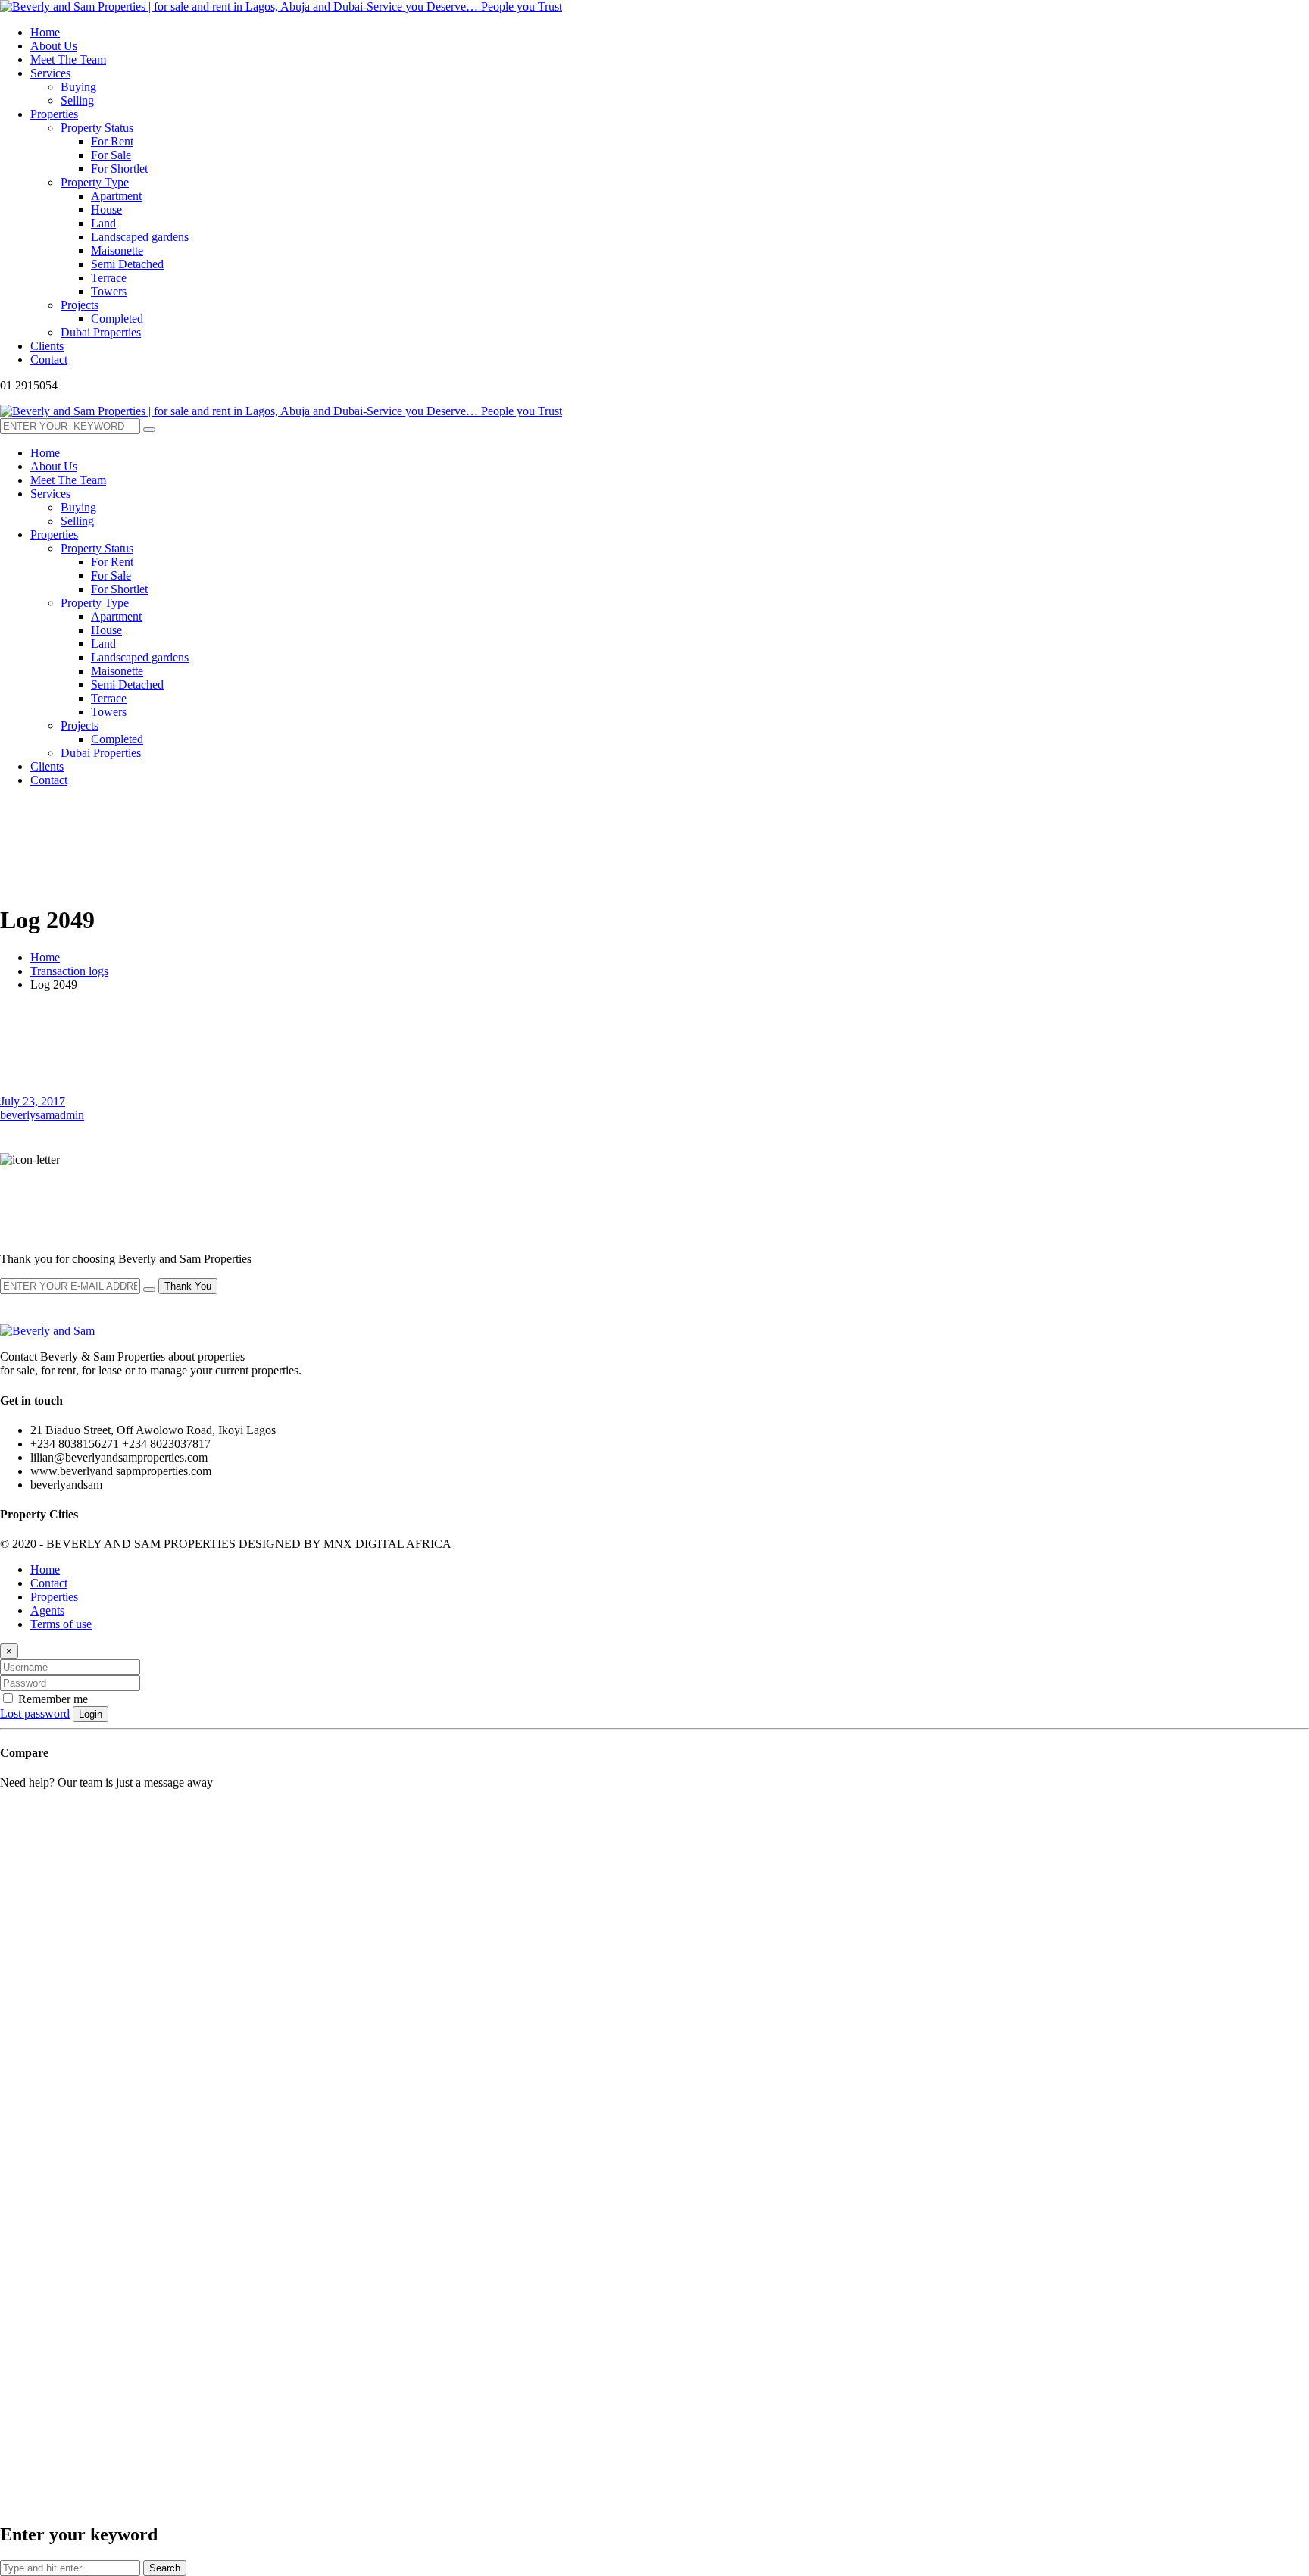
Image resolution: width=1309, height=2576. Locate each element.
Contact (49, 1583)
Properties (54, 1597)
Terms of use (61, 1624)
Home (45, 957)
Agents (47, 1610)
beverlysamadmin (42, 1115)
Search (165, 2568)
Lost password (35, 1713)
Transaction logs (69, 971)
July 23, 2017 (33, 1101)
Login (91, 1714)
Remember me (52, 1699)
